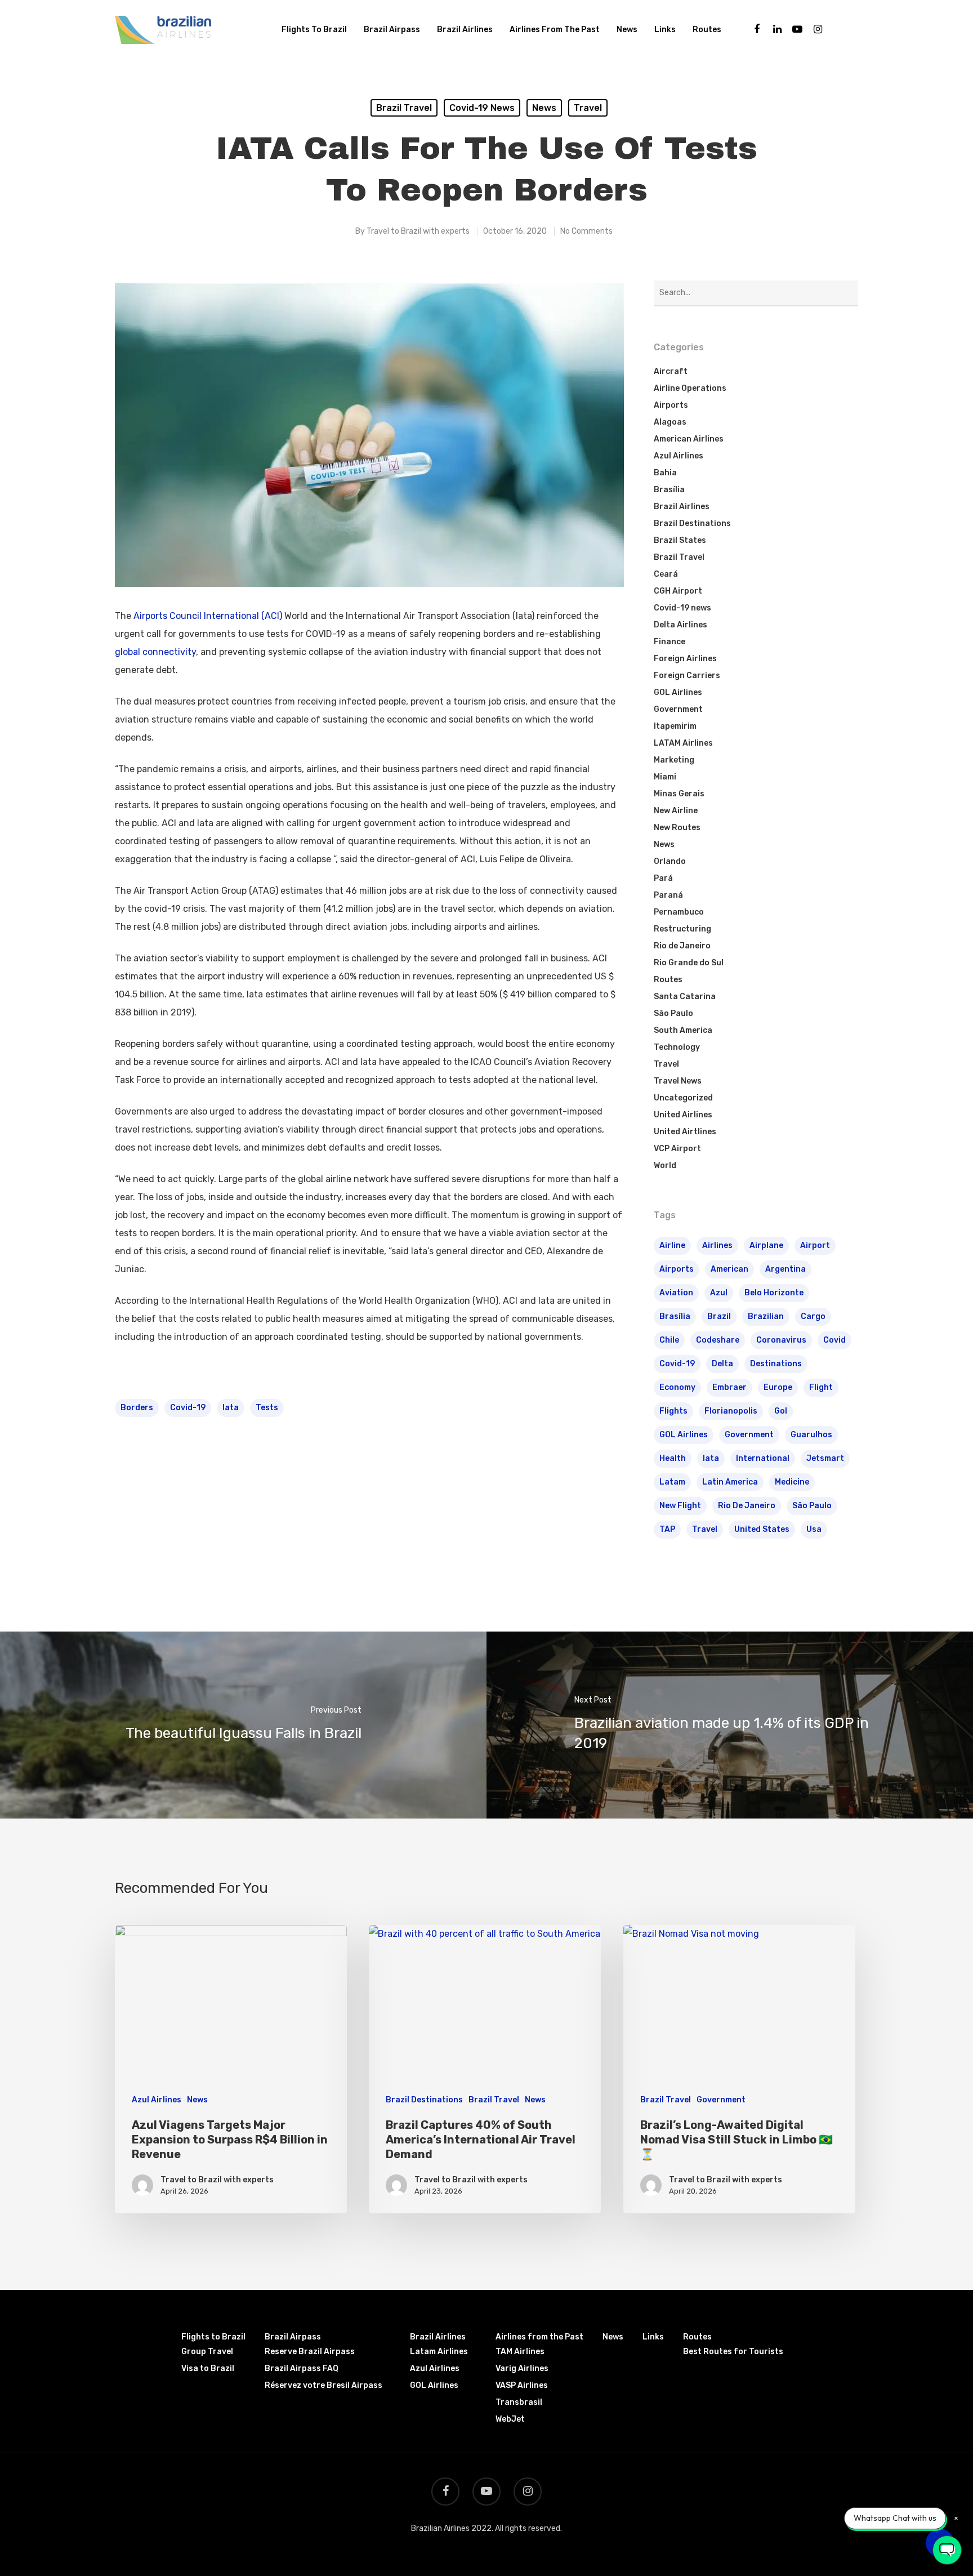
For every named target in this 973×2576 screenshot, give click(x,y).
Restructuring (682, 929)
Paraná (668, 895)
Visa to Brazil (208, 2368)
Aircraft (671, 371)
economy (677, 1387)
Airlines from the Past (555, 30)
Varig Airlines (522, 2368)
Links (665, 30)
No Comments (586, 231)
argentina (785, 1269)
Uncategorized (683, 1098)
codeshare (718, 1340)
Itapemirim (675, 726)
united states (762, 1529)
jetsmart (825, 1458)
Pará (663, 878)
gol (781, 1411)
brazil (719, 1316)
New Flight (680, 1506)
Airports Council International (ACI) (208, 616)
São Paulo (673, 1013)
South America (683, 1030)
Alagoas (670, 422)
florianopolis (731, 1411)
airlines (717, 1245)
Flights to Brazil (314, 30)
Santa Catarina (685, 997)
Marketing (674, 760)
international (763, 1458)
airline (672, 1245)
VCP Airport (677, 1149)
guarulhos (811, 1435)
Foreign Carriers (687, 676)
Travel (588, 108)
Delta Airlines (680, 625)
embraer (729, 1387)
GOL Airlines (678, 692)
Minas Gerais (679, 794)
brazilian (766, 1316)
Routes (707, 30)
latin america (730, 1482)
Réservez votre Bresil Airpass (323, 2385)
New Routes (677, 828)
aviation (676, 1293)
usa (814, 1529)
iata (231, 1408)
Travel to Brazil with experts (418, 231)
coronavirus (781, 1340)
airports (677, 1269)
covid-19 (188, 1408)
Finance (670, 642)
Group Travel (207, 2352)
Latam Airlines (439, 2352)
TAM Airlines (520, 2352)
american (729, 1269)
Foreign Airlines (685, 659)
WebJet (510, 2419)
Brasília (669, 490)
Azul (719, 1293)
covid (834, 1340)
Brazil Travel (404, 108)
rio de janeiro (747, 1506)
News (627, 30)
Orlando (670, 861)
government (749, 1435)
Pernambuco (679, 912)
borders (137, 1408)
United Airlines (683, 1115)
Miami (665, 777)
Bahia (665, 473)
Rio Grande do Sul (689, 963)
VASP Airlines (522, 2385)
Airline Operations (690, 388)
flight (821, 1387)
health (673, 1458)
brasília (675, 1316)
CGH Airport (678, 591)
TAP (667, 1529)
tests (267, 1408)
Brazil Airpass (392, 30)
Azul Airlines (679, 456)
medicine (792, 1482)
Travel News (678, 1081)
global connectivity (155, 652)
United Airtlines (685, 1132)
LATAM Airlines (683, 743)
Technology (677, 1047)
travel (705, 1529)
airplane (766, 1245)
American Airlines (689, 439)
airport (815, 1245)
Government (678, 709)
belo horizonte (774, 1293)
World (665, 1166)
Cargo (813, 1316)
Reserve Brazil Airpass (310, 2352)
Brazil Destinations (692, 523)
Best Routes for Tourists (733, 2352)
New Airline (676, 811)
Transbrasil (519, 2402)
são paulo (812, 1506)
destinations (776, 1364)
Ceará (666, 574)
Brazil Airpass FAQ (302, 2368)
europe (778, 1387)
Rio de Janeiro (682, 946)
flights (673, 1411)
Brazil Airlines (465, 30)
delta (722, 1364)
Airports (671, 405)
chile (669, 1340)
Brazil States (680, 540)
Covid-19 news (482, 108)
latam (672, 1482)
